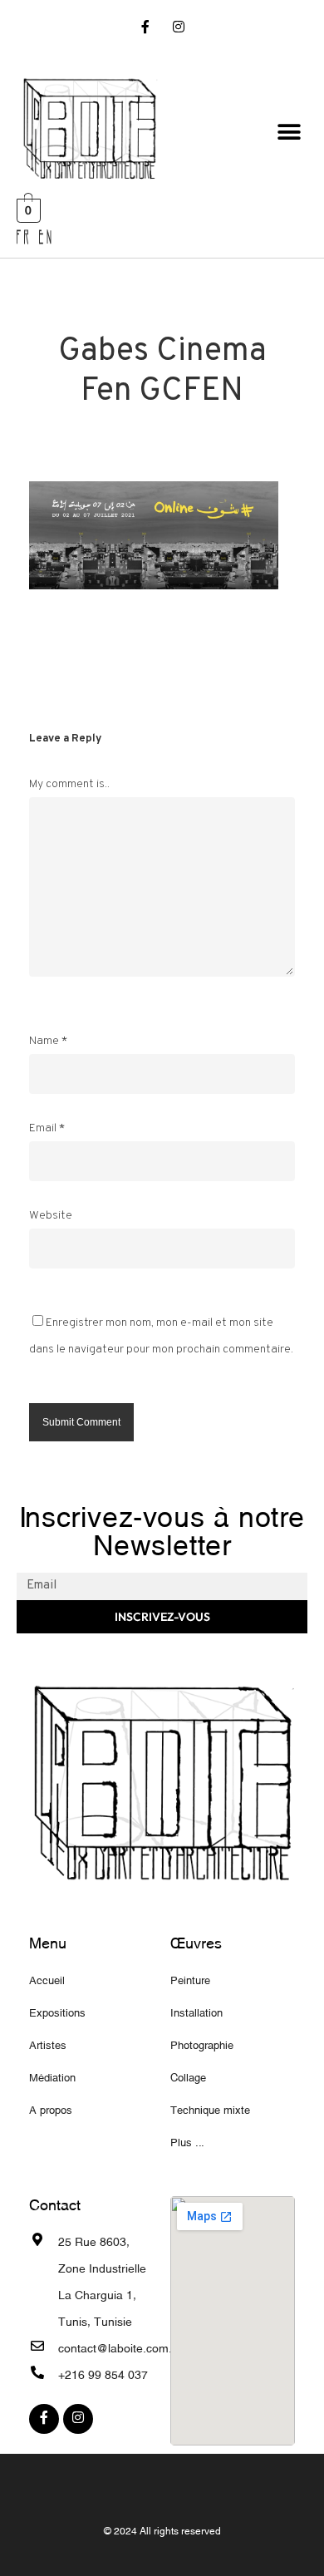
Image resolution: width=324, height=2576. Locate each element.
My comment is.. (69, 784)
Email (47, 1128)
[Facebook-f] (146, 29)
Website (51, 1216)
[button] (289, 133)
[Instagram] (178, 29)
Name (48, 1041)
